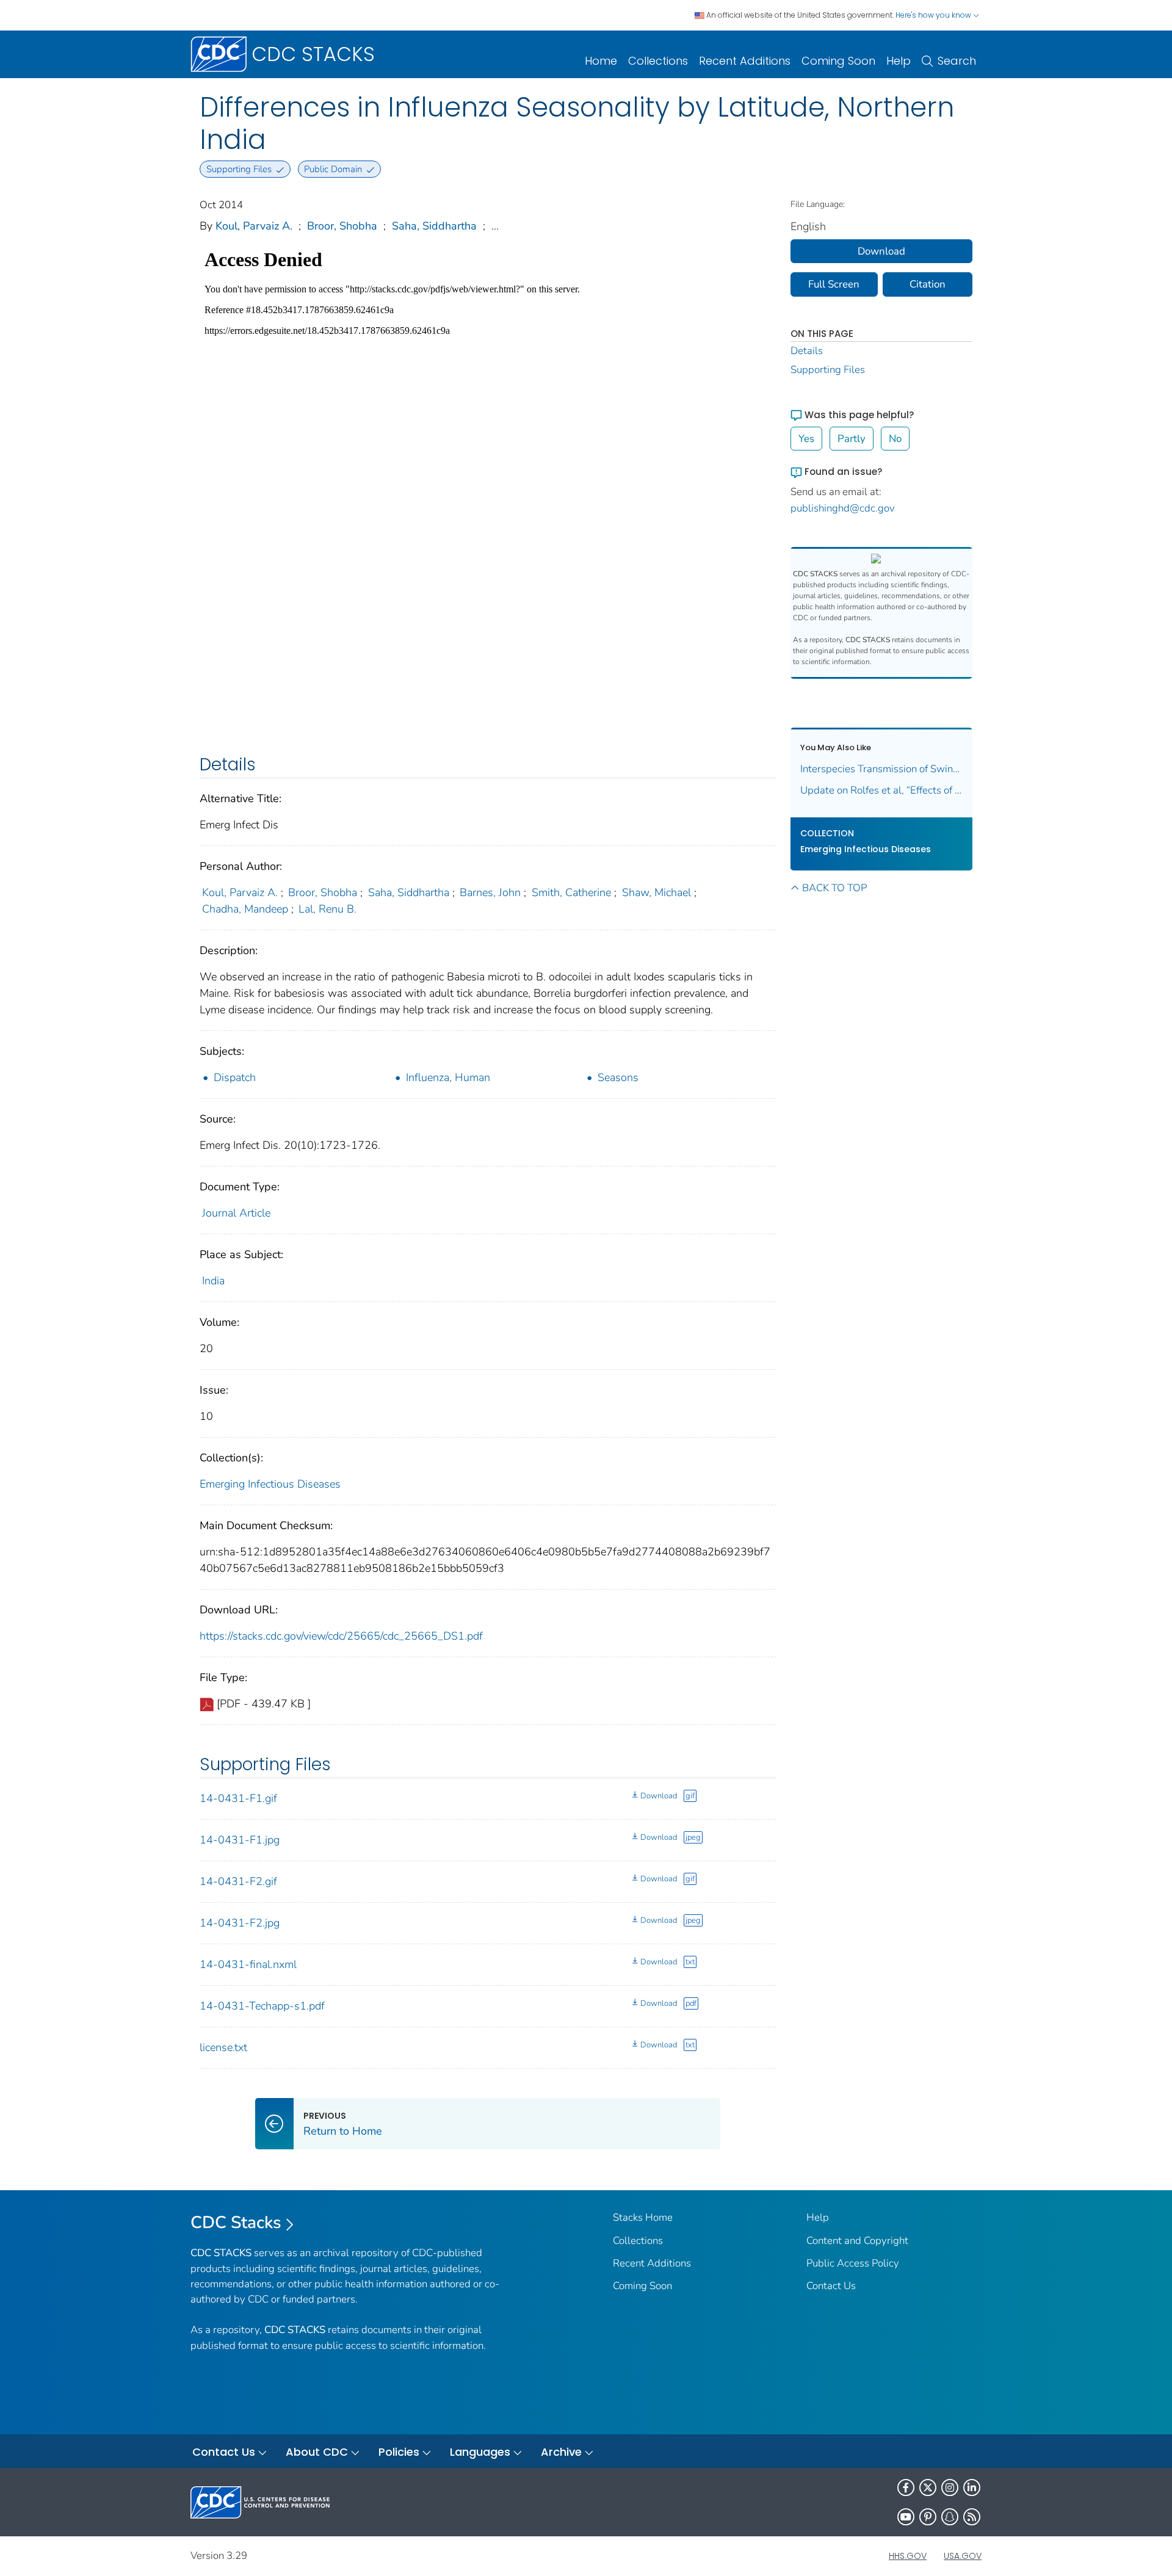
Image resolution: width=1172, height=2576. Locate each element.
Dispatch (235, 1077)
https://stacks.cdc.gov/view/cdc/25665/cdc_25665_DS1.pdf (341, 1636)
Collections (658, 61)
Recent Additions (745, 61)
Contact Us (831, 2286)
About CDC (317, 2452)
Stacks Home (643, 2217)
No (895, 439)
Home (601, 61)
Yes (806, 439)
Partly (852, 439)
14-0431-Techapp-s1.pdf (262, 2006)
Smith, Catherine (571, 892)
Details (807, 351)
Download (659, 1796)
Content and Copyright (857, 2241)
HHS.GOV (908, 2556)
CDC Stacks (236, 2223)
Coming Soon (838, 61)
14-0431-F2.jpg (240, 1923)
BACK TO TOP (834, 888)
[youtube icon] (906, 2517)
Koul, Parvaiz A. (254, 226)
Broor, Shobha (342, 226)
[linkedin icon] (972, 2487)
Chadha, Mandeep (245, 909)
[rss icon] (972, 2517)
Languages (480, 2452)
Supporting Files (828, 370)
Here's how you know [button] (934, 15)
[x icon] (928, 2487)
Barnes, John (490, 892)
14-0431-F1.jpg (240, 1840)
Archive (561, 2452)
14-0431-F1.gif (238, 1798)
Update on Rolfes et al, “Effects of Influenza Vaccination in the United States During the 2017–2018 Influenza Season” (882, 790)
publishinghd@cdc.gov (843, 508)
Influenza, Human (448, 1077)
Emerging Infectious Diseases (270, 1484)
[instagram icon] (950, 2487)
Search (957, 61)
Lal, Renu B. (327, 909)
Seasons (618, 1077)
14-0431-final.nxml (248, 1964)
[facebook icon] (906, 2487)
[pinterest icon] (928, 2517)
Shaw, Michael (657, 892)
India (213, 1281)
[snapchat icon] (950, 2517)
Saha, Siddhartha (434, 226)
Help (899, 61)
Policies (399, 2452)
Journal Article (236, 1213)
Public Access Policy (853, 2263)
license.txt (223, 2047)
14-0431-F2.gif (238, 1881)
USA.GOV (963, 2556)
